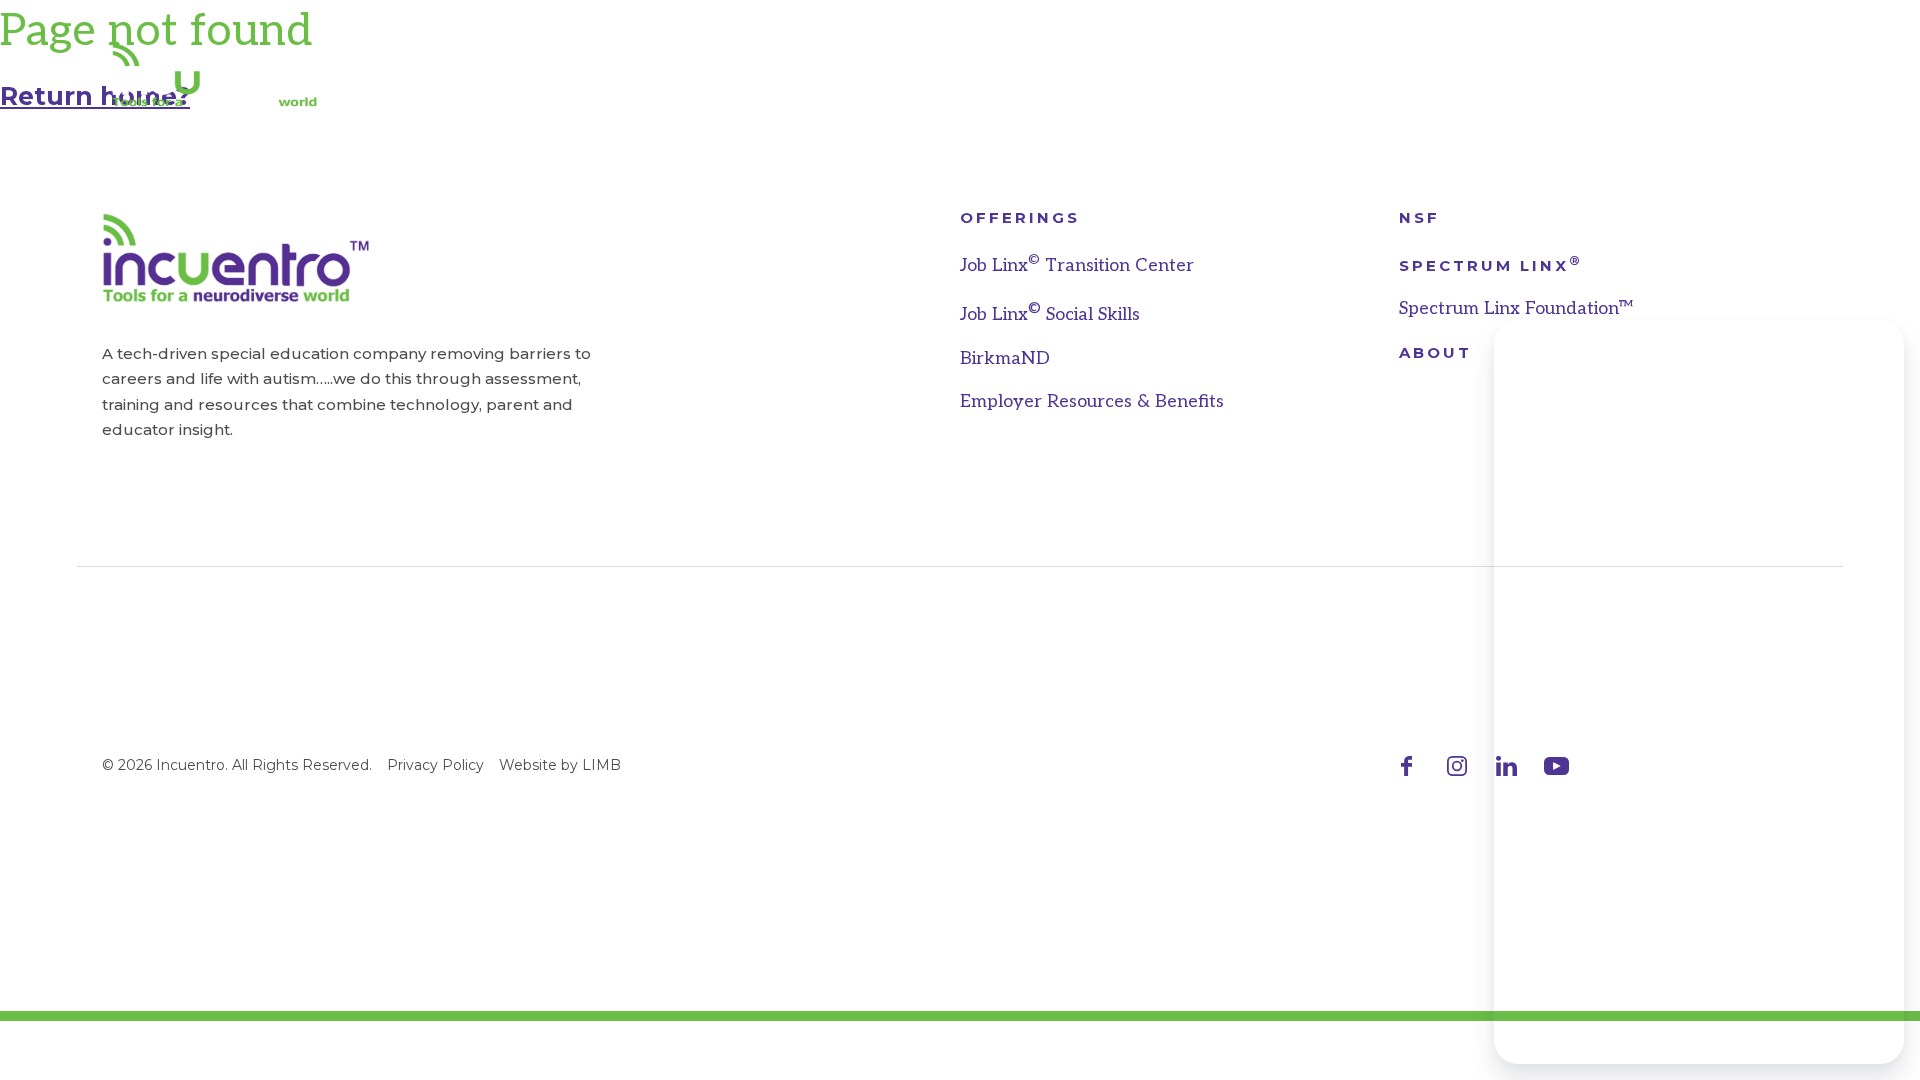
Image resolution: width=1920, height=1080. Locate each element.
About (1229, 74)
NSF (1419, 217)
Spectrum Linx (1491, 265)
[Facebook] (1406, 766)
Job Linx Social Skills (1050, 314)
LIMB (601, 765)
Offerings (1020, 217)
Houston (844, 74)
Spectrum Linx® (1045, 74)
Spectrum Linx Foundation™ (1515, 308)
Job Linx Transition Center (1077, 265)
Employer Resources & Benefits (1092, 401)
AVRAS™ (699, 74)
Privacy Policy (435, 765)
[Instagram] (1456, 766)
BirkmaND (1005, 358)
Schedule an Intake (1703, 75)
